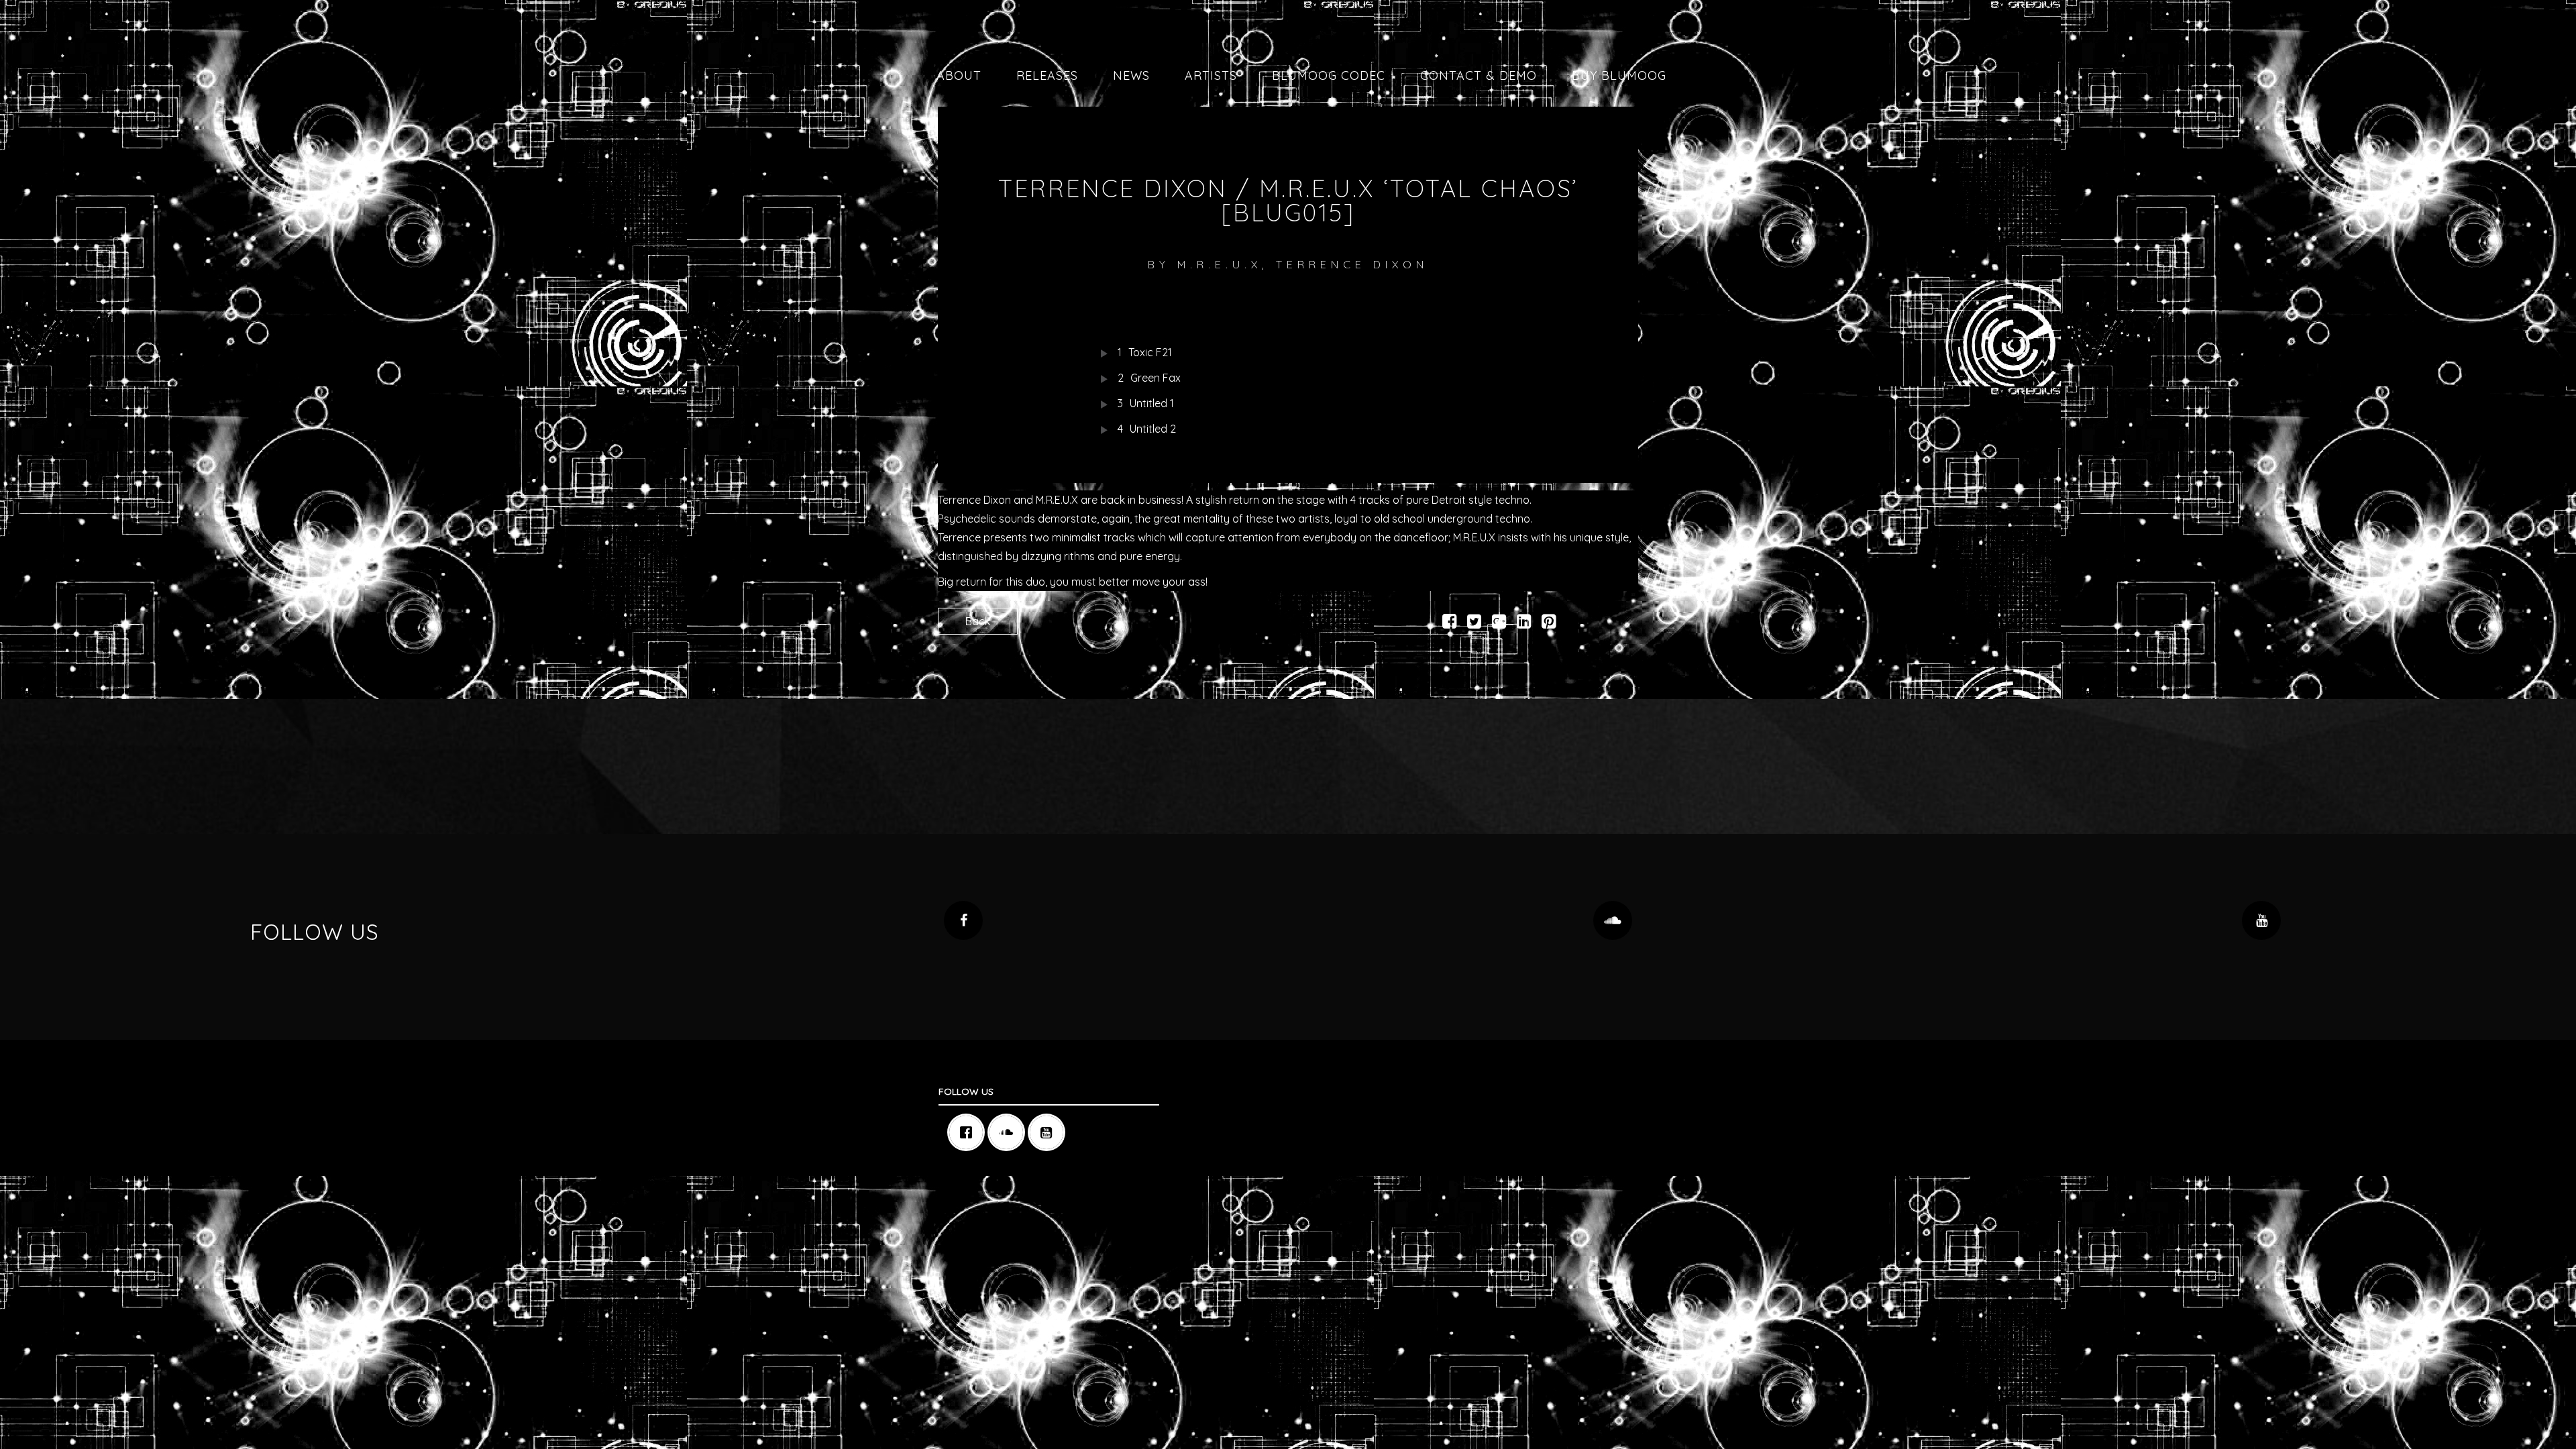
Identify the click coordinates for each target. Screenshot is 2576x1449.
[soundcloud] (1010, 1132)
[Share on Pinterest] (1549, 623)
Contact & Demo (1479, 75)
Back (978, 621)
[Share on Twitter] (1474, 623)
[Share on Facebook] (1449, 623)
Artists (1211, 75)
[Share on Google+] (1499, 623)
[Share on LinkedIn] (1524, 623)
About (959, 75)
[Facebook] (969, 1132)
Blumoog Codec (1329, 75)
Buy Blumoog (1619, 75)
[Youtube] (1050, 1132)
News (1131, 75)
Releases (1047, 75)
